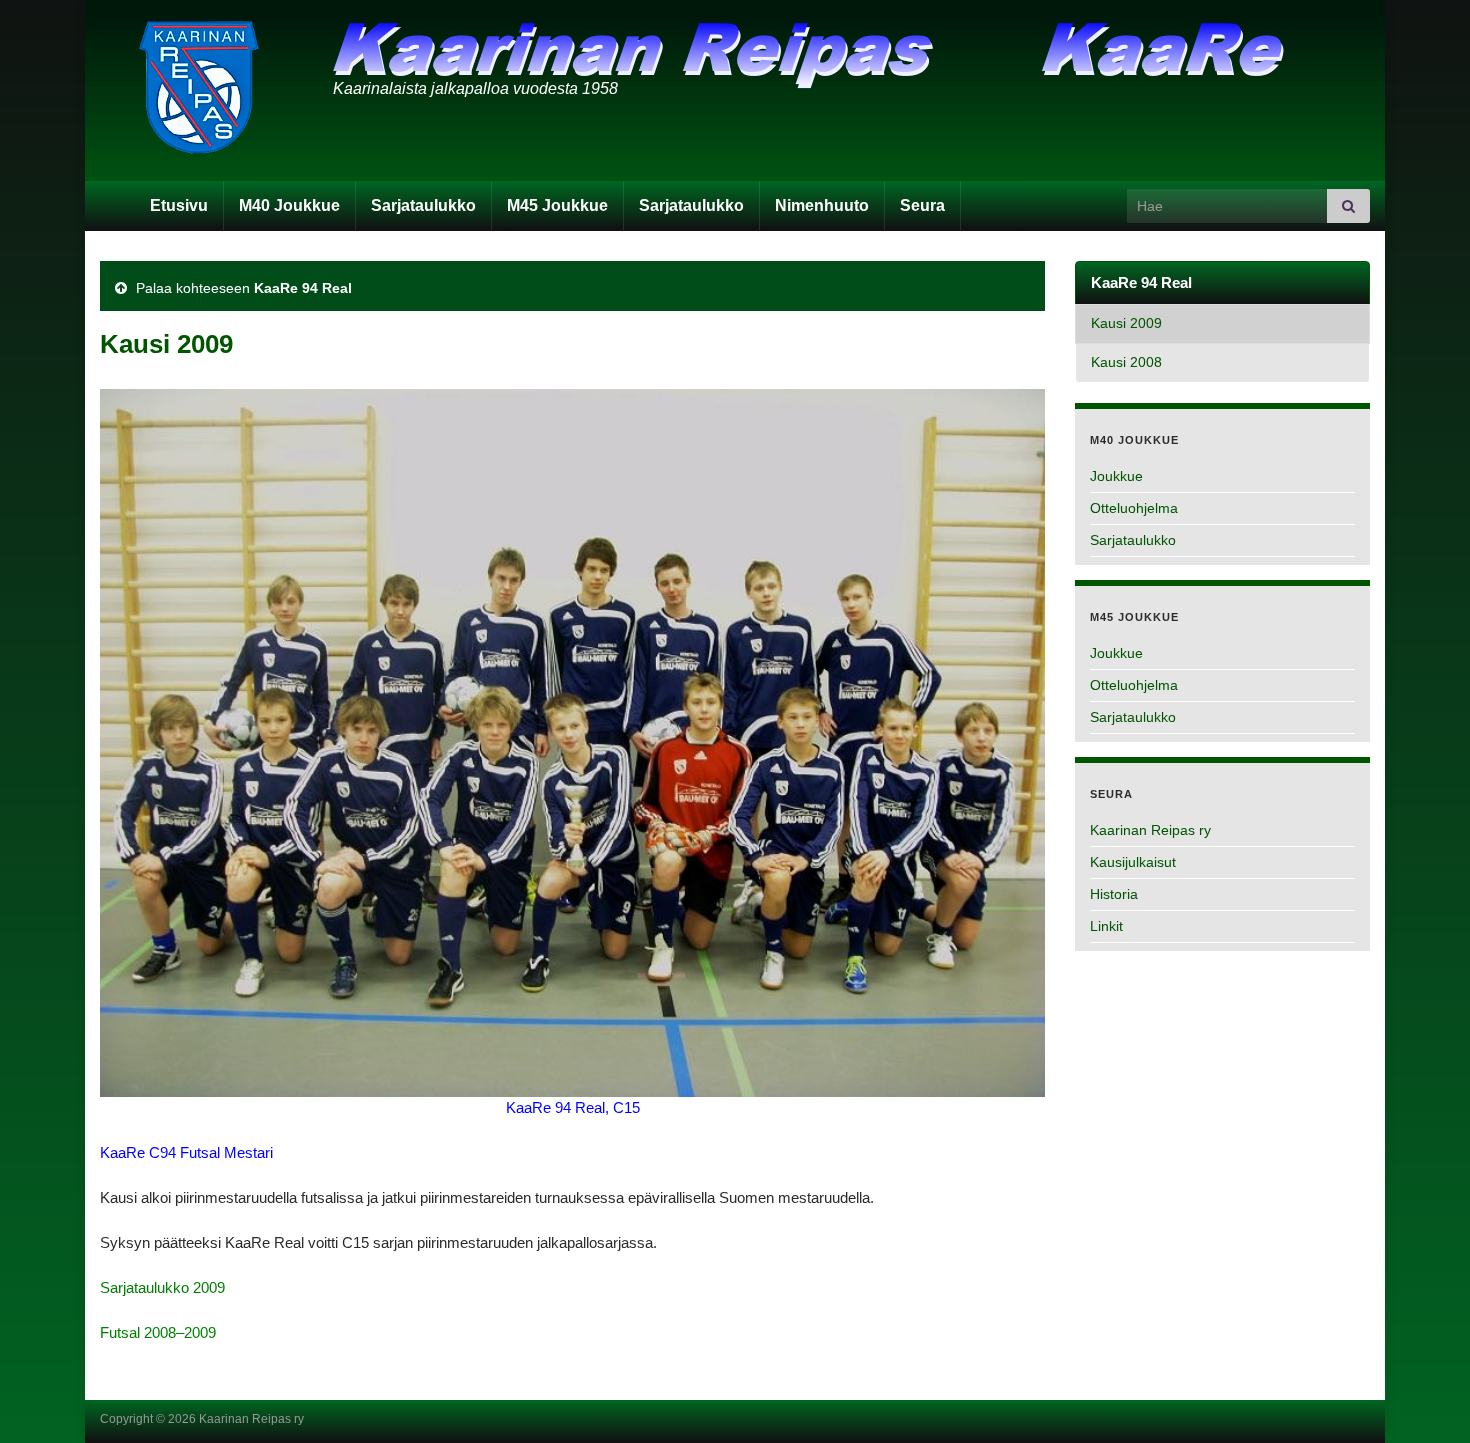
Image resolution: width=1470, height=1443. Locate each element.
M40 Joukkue (289, 205)
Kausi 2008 (1126, 362)
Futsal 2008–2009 (158, 1332)
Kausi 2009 (1126, 323)
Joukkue (1116, 476)
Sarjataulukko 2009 (162, 1287)
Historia (1114, 894)
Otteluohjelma (1134, 508)
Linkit (1106, 926)
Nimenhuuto (822, 205)
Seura (922, 205)
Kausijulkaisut (1133, 862)
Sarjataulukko (423, 205)
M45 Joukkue (557, 205)
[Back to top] (1425, 1398)
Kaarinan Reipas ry (1150, 830)
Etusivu (179, 205)
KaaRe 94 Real (303, 288)
